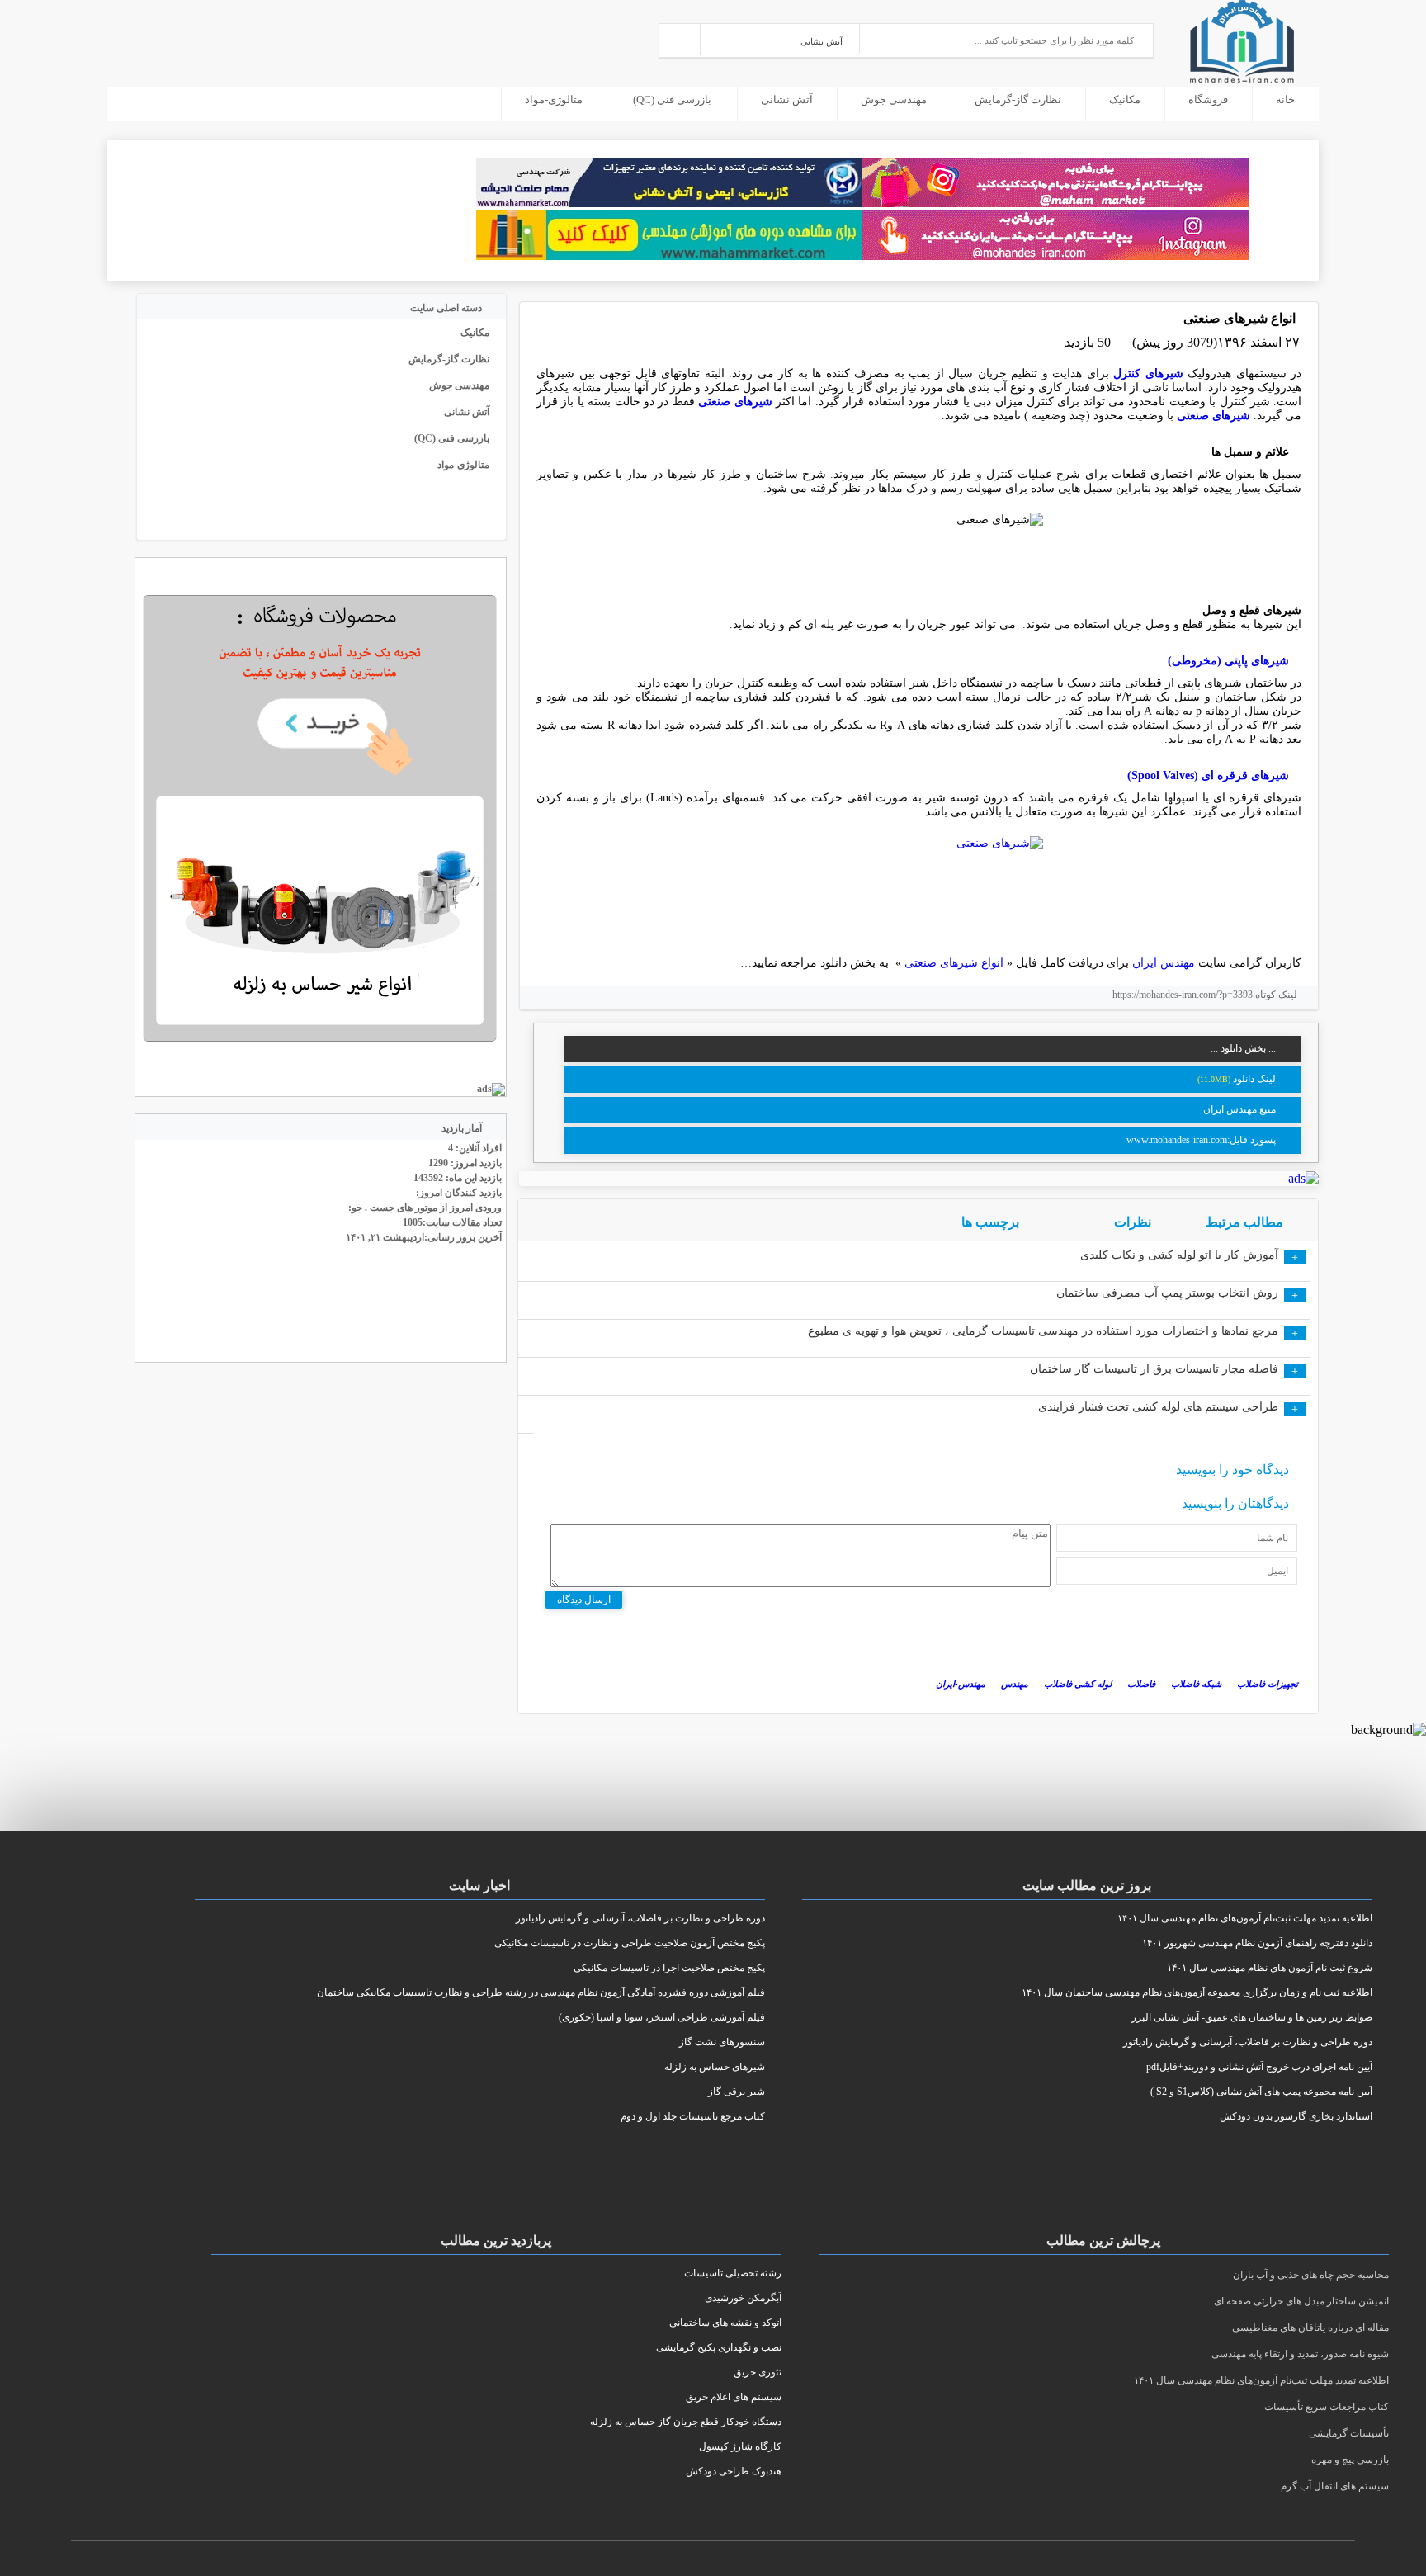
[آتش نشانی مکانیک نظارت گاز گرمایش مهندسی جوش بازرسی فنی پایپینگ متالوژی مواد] (780, 39)
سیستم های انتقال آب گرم (1335, 2486)
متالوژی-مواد (554, 99)
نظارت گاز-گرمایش (1018, 99)
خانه (1285, 99)
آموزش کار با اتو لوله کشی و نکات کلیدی (1179, 1255)
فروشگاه (1208, 99)
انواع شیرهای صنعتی (956, 963)
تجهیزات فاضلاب (1268, 1684)
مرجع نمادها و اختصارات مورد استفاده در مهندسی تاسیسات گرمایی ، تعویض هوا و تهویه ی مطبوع (1043, 1331)
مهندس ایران (1165, 963)
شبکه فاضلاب (1196, 1684)
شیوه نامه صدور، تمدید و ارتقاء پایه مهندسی (1300, 2354)
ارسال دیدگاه (584, 1600)
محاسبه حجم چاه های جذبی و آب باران (1311, 2275)
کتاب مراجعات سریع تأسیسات (1327, 2407)
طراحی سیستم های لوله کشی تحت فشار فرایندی (1158, 1407)
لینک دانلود (1254, 1079)
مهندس (1015, 1684)
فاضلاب (1141, 1684)
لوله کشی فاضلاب (1078, 1684)
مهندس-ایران (961, 1684)
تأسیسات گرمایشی (1349, 2433)
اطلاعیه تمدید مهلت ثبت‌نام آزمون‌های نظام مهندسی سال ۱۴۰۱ (1261, 2380)
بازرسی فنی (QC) (672, 99)
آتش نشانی (787, 99)
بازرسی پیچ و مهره (1350, 2460)
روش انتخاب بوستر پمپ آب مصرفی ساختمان (1167, 1293)
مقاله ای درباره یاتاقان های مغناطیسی (1310, 2328)
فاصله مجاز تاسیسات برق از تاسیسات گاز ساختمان (1154, 1369)
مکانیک (1125, 99)
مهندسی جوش (894, 99)
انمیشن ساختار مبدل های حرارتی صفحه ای (1301, 2301)
